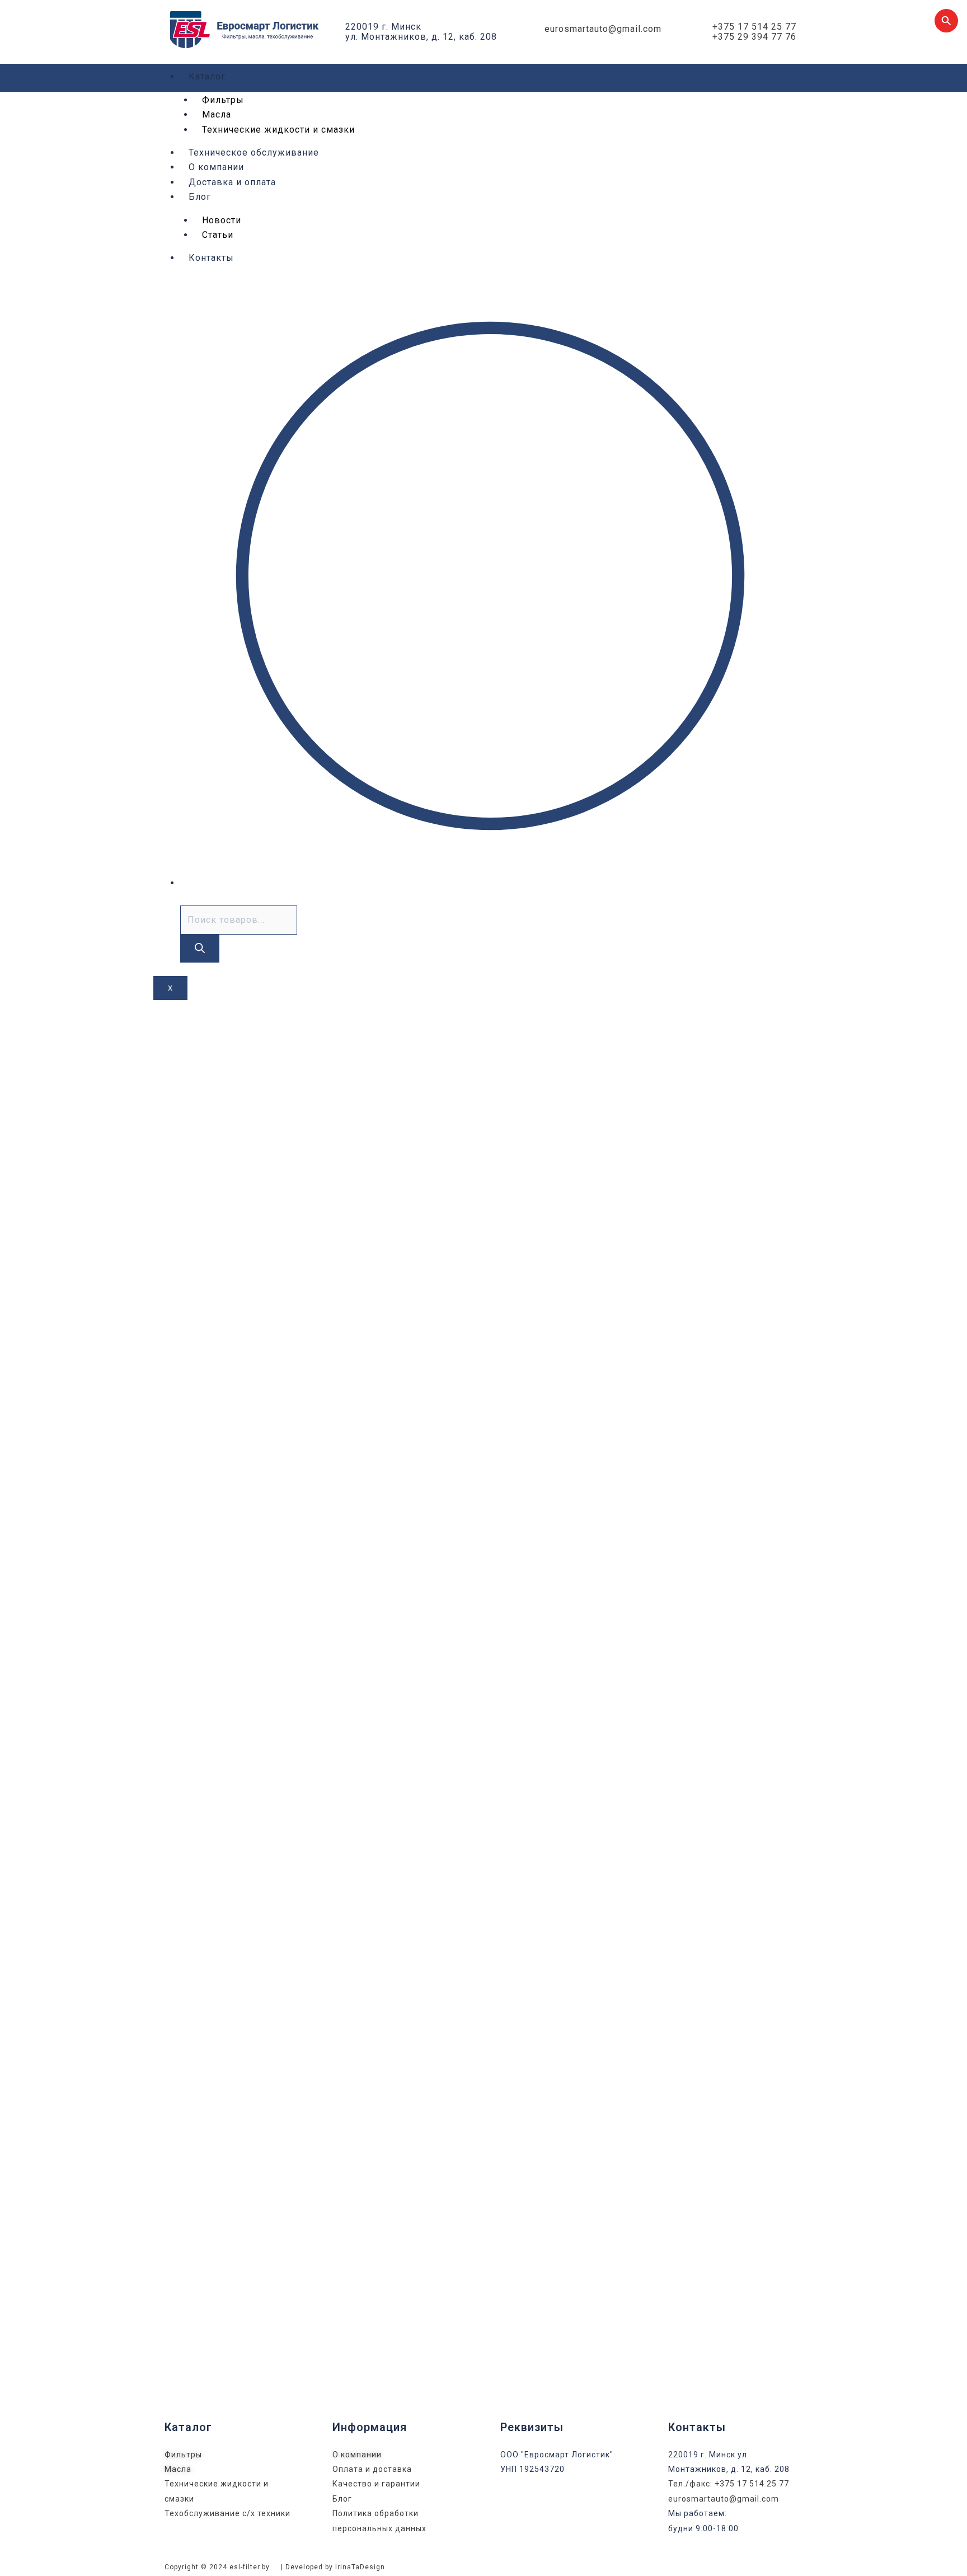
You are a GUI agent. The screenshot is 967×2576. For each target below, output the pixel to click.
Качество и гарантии (376, 2484)
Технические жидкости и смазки (278, 130)
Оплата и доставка (372, 2469)
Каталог (207, 76)
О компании (216, 167)
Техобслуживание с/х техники (227, 2513)
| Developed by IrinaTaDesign (333, 2567)
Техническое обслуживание (254, 153)
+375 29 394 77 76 (754, 37)
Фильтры (223, 100)
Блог (200, 197)
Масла (178, 2469)
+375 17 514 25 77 (754, 27)
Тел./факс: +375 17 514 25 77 (729, 2484)
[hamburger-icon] (786, 78)
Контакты (211, 258)
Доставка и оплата (232, 182)
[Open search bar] (185, 897)
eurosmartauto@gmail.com (603, 29)
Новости (222, 220)
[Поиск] (200, 949)
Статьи (218, 235)
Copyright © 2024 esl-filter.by (217, 2567)
